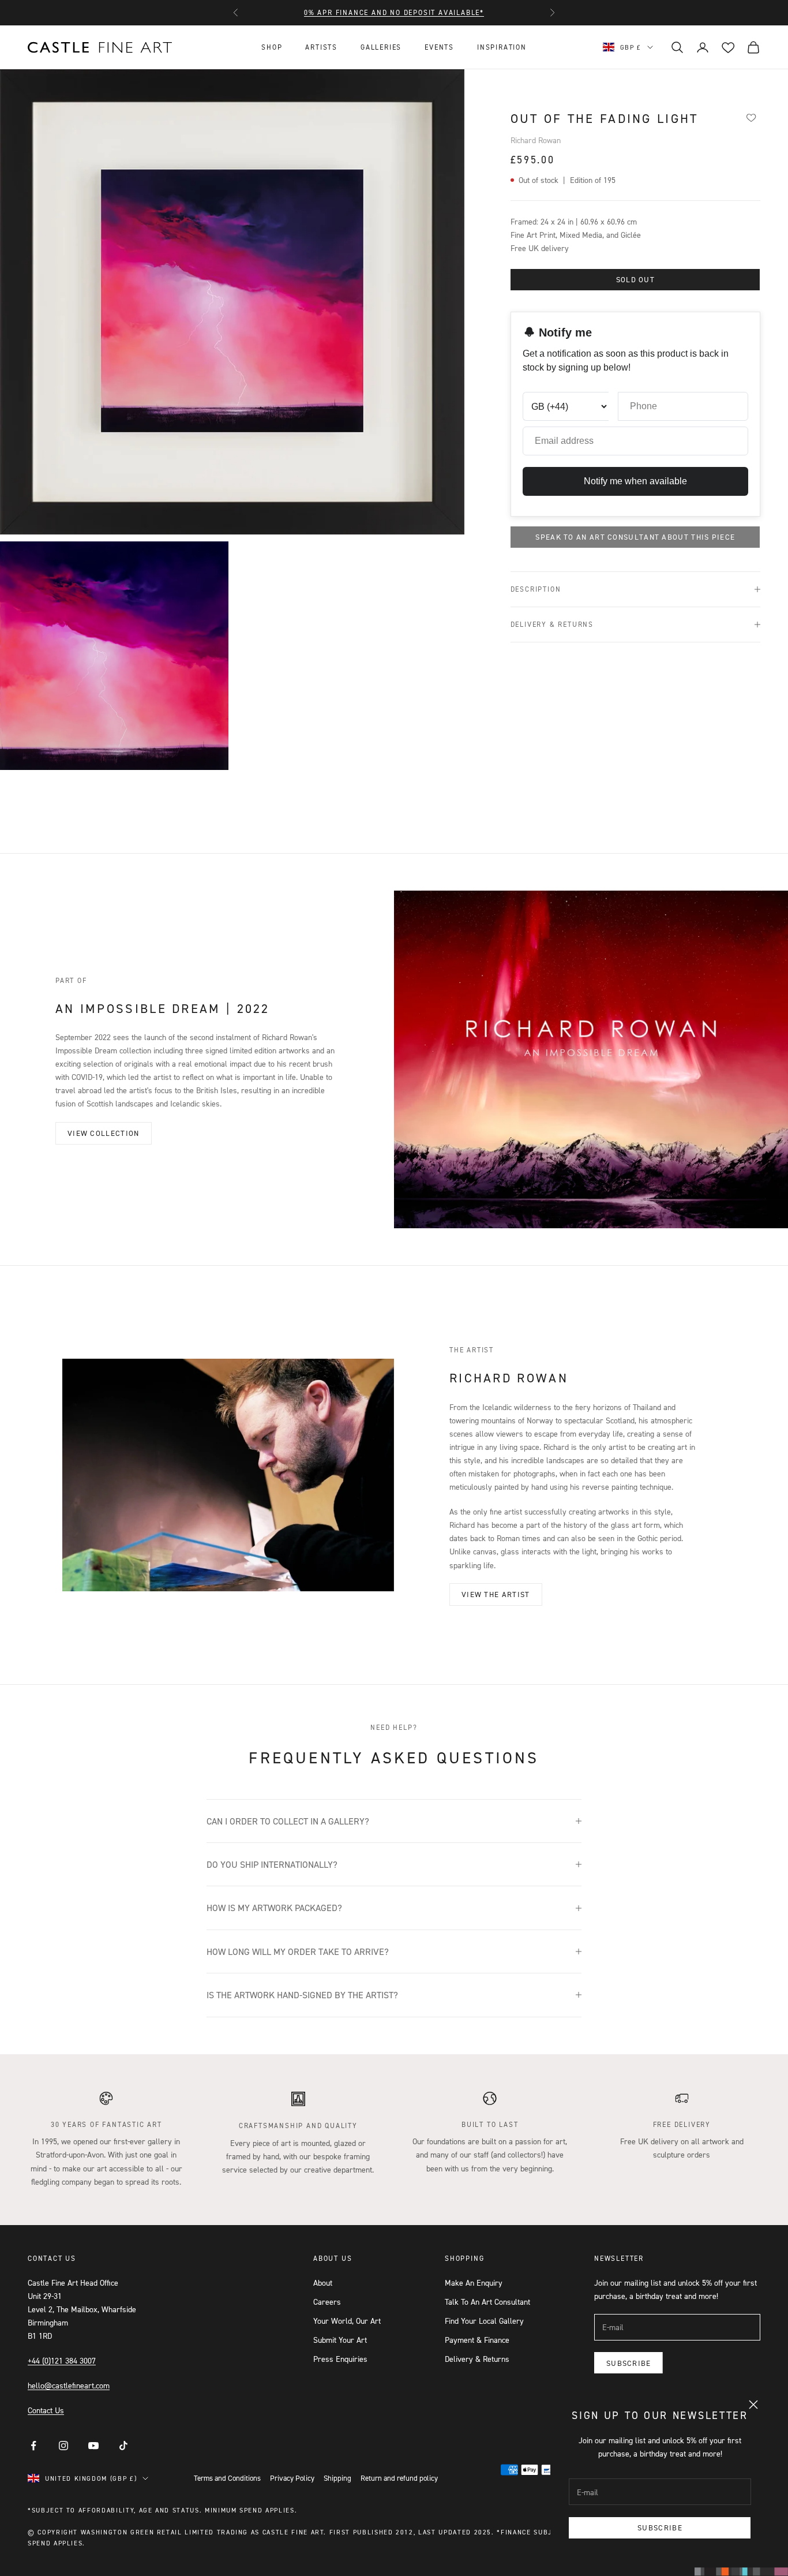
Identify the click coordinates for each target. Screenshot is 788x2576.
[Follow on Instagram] (63, 2446)
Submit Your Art (340, 2340)
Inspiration (502, 47)
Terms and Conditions (227, 2478)
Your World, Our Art (347, 2321)
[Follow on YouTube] (93, 2446)
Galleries (381, 47)
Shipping (337, 2478)
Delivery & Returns (477, 2359)
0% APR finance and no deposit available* (394, 12)
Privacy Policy (292, 2478)
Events (439, 47)
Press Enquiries (340, 2359)
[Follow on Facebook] (33, 2446)
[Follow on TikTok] (123, 2446)
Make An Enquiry (474, 2282)
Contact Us (46, 2410)
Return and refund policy (399, 2478)
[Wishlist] (751, 117)
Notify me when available (635, 481)
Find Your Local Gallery (484, 2321)
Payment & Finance (477, 2340)
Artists (321, 47)
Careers (327, 2302)
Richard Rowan (536, 140)
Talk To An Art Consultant (487, 2302)
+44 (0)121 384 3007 (62, 2360)
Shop (272, 47)
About (323, 2282)
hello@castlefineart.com (69, 2385)
